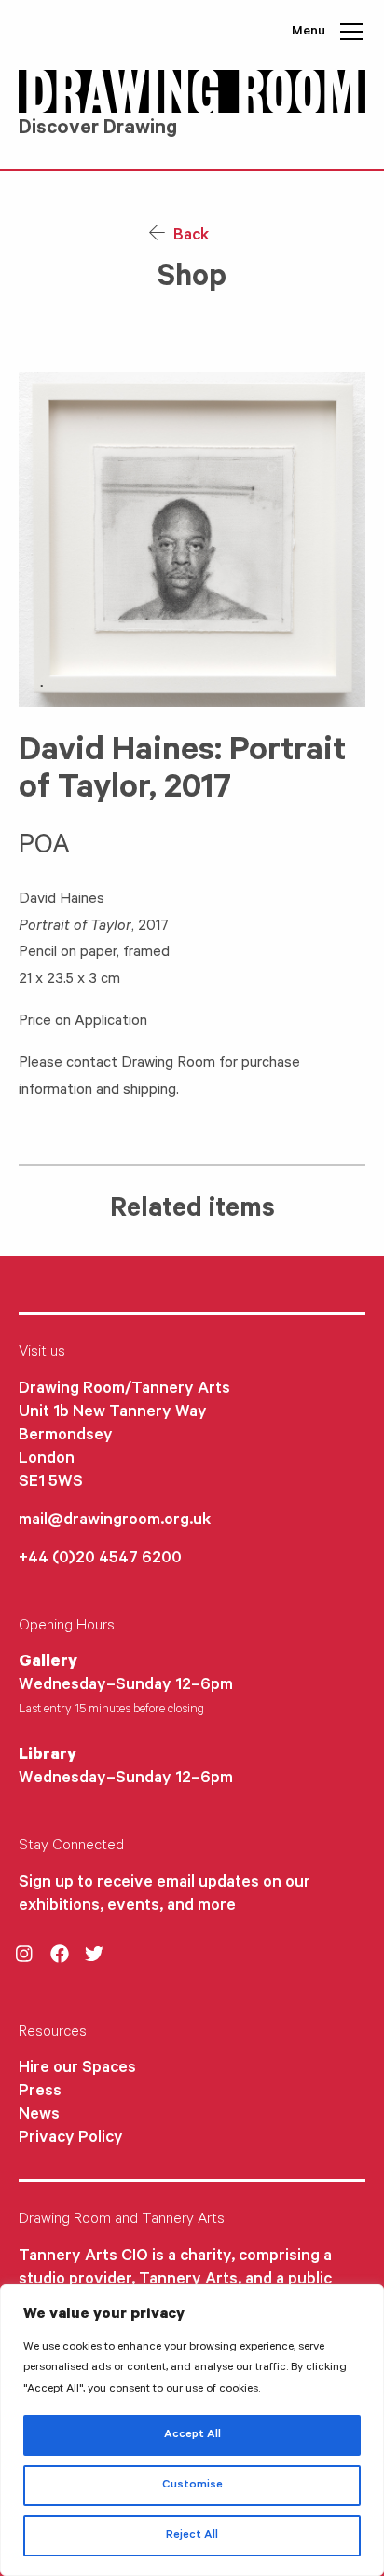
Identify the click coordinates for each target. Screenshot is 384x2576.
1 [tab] (42, 687)
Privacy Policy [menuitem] (71, 2139)
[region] (192, 2430)
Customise (192, 2486)
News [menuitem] (39, 2116)
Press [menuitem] (40, 2092)
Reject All (192, 2536)
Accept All (192, 2435)
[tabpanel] (192, 539)
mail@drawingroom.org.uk (115, 1521)
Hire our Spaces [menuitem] (77, 2069)
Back (189, 237)
